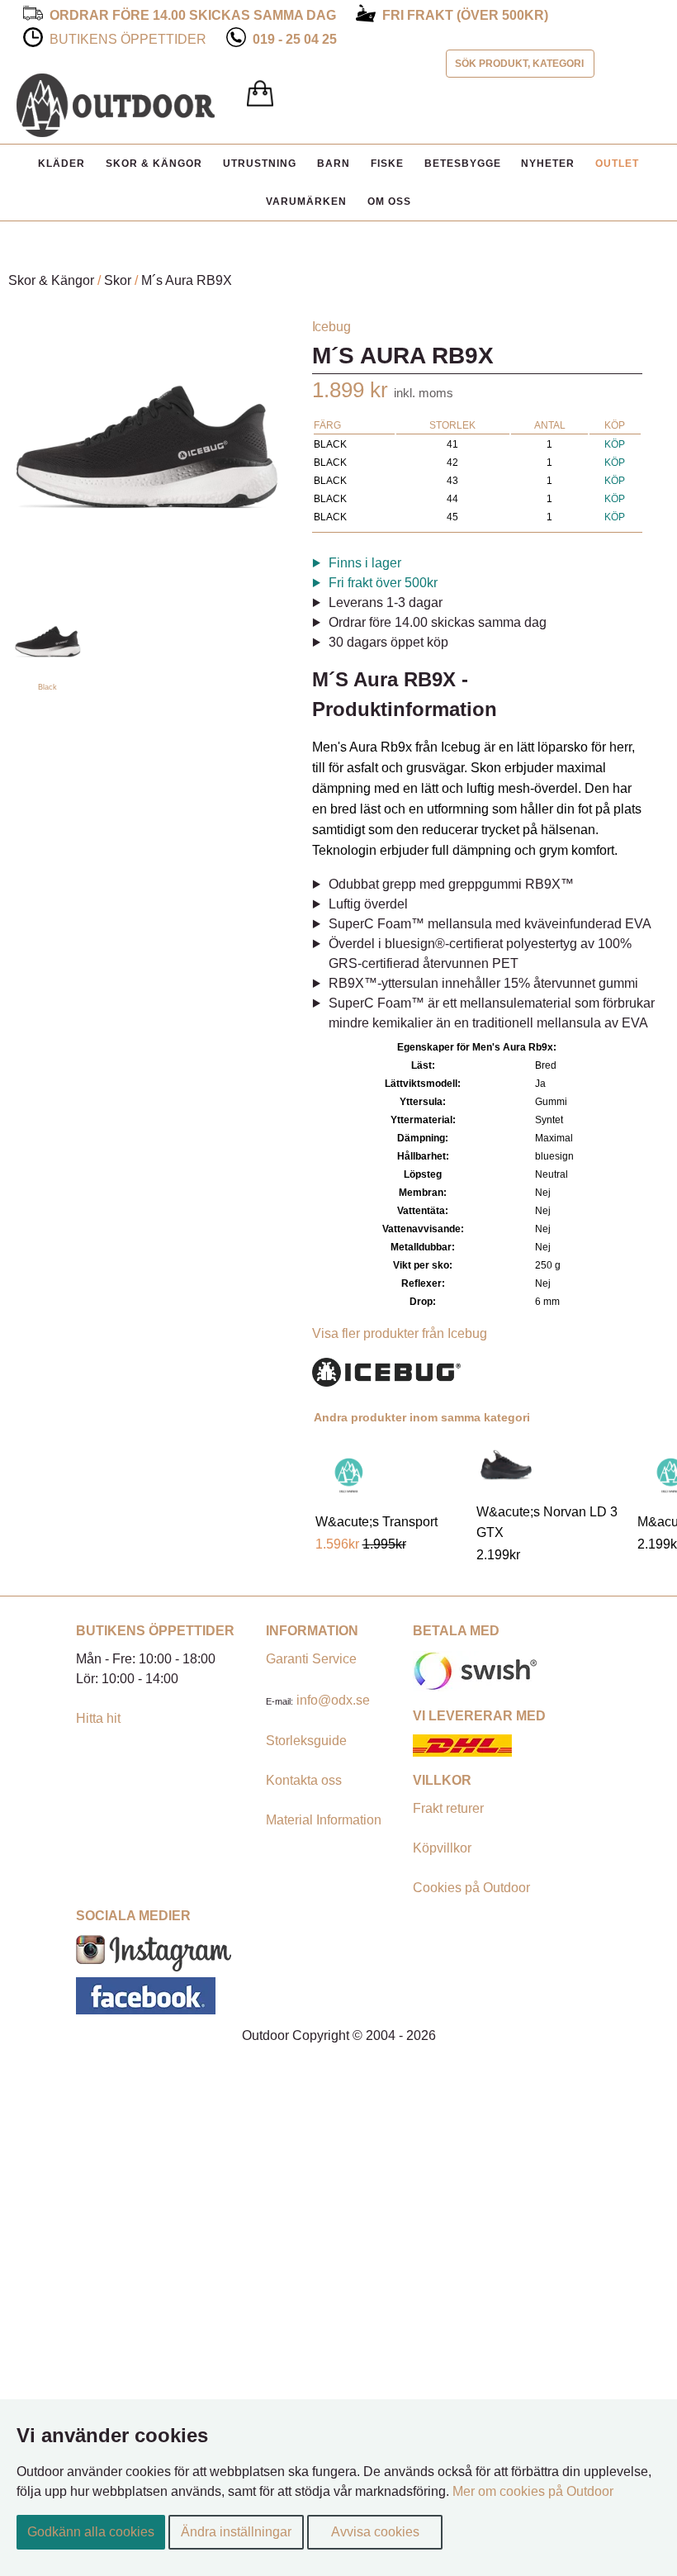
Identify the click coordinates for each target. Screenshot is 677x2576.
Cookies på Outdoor (471, 1888)
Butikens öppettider (128, 39)
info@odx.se (333, 1700)
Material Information (324, 1820)
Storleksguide (306, 1741)
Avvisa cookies (375, 2532)
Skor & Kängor (154, 164)
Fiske (387, 164)
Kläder (62, 164)
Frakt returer (448, 1808)
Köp (615, 444)
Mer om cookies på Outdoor (533, 2491)
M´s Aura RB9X (187, 280)
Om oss (389, 202)
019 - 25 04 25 (295, 39)
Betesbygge (463, 164)
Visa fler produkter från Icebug (400, 1333)
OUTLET (617, 164)
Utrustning (260, 164)
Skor (118, 280)
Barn (334, 164)
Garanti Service (311, 1659)
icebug (331, 327)
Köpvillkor (442, 1848)
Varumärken (306, 202)
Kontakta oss (304, 1780)
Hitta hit (98, 1718)
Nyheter (548, 164)
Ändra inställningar (236, 2532)
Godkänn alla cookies (91, 2532)
